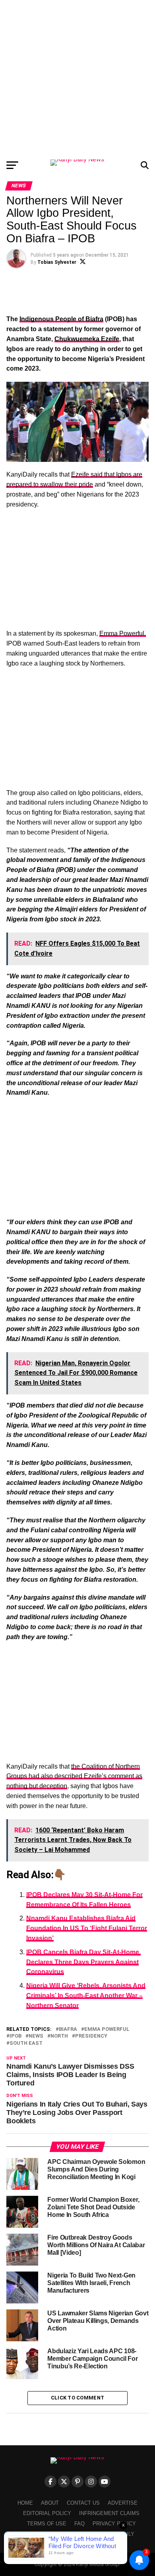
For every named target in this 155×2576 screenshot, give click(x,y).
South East (26, 2043)
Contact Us (83, 2503)
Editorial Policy (47, 2513)
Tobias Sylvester (57, 262)
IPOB (15, 2036)
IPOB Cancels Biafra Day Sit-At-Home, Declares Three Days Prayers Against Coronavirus (83, 1962)
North (59, 2036)
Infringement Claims (109, 2513)
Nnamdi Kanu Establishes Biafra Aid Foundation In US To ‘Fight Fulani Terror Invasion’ (87, 1928)
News (36, 2036)
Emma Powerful (107, 2029)
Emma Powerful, (123, 633)
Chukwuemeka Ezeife (87, 339)
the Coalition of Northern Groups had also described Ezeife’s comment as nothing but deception (74, 1776)
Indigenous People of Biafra (61, 319)
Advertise (123, 2503)
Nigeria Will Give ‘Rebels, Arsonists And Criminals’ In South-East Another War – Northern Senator (86, 1996)
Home (25, 2503)
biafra (68, 2029)
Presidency (91, 2036)
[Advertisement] (77, 78)
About (50, 2503)
